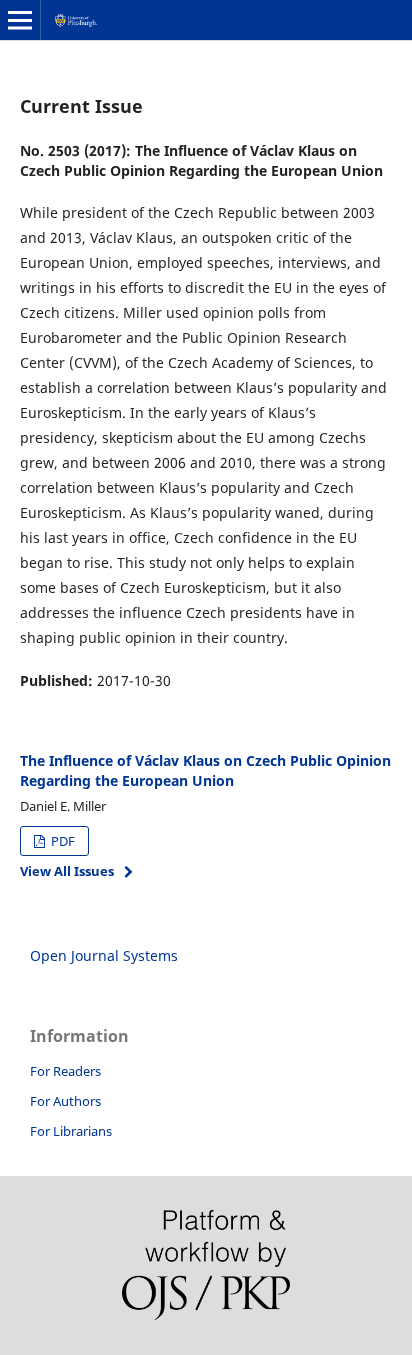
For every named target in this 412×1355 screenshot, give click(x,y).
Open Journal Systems (104, 955)
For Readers (65, 1071)
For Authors (65, 1101)
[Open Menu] (20, 20)
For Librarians (71, 1131)
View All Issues (67, 871)
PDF (61, 841)
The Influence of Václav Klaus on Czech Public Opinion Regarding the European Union (205, 770)
